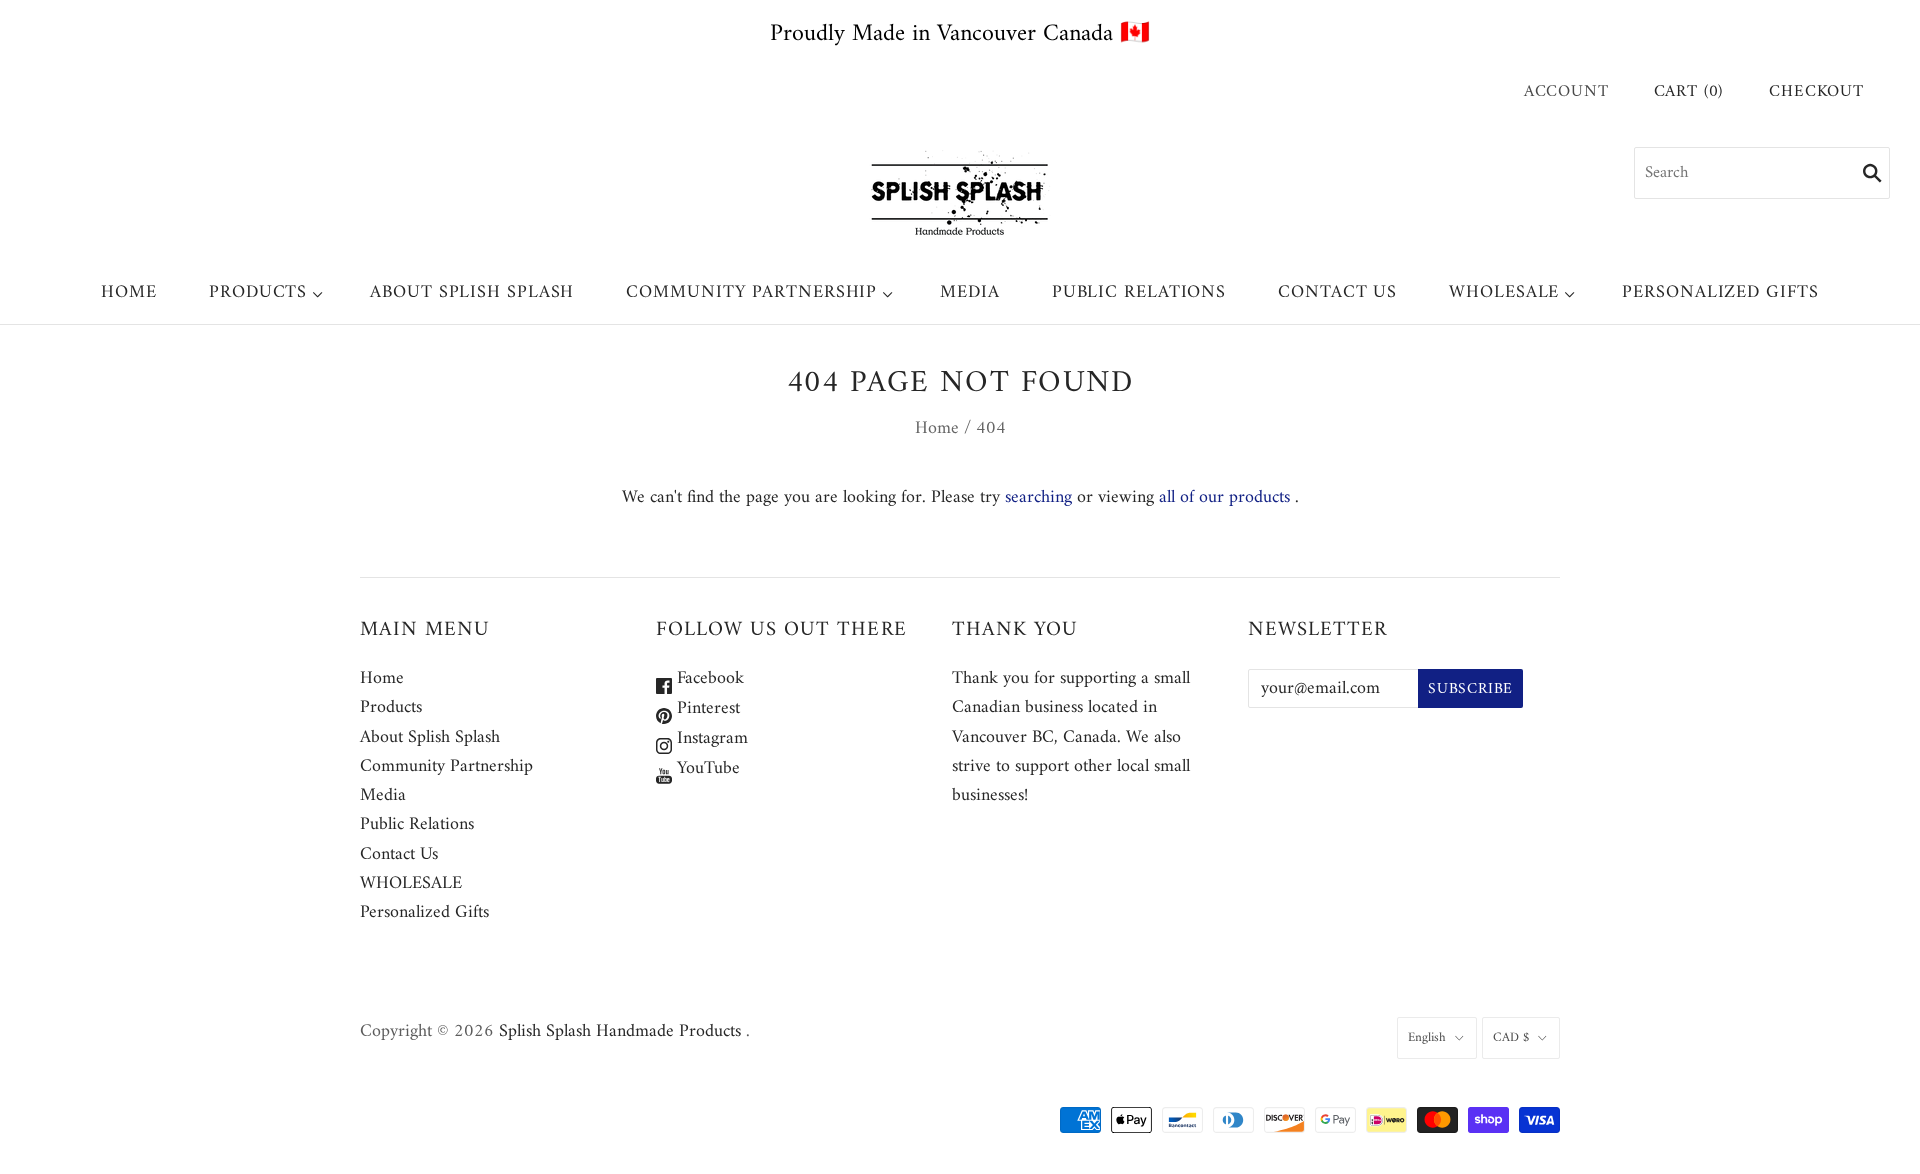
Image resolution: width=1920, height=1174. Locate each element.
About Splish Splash (472, 292)
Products (258, 292)
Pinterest (706, 708)
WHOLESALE (1504, 292)
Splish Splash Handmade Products (620, 1031)
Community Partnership (751, 292)
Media (970, 292)
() (1689, 92)
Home (129, 292)
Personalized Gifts (1720, 292)
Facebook (708, 678)
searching (1038, 497)
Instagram (710, 738)
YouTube (706, 768)
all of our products (1224, 497)
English (1427, 1037)
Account (1566, 92)
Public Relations (1139, 292)
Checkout (1816, 92)
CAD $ (1511, 1037)
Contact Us (1337, 292)
